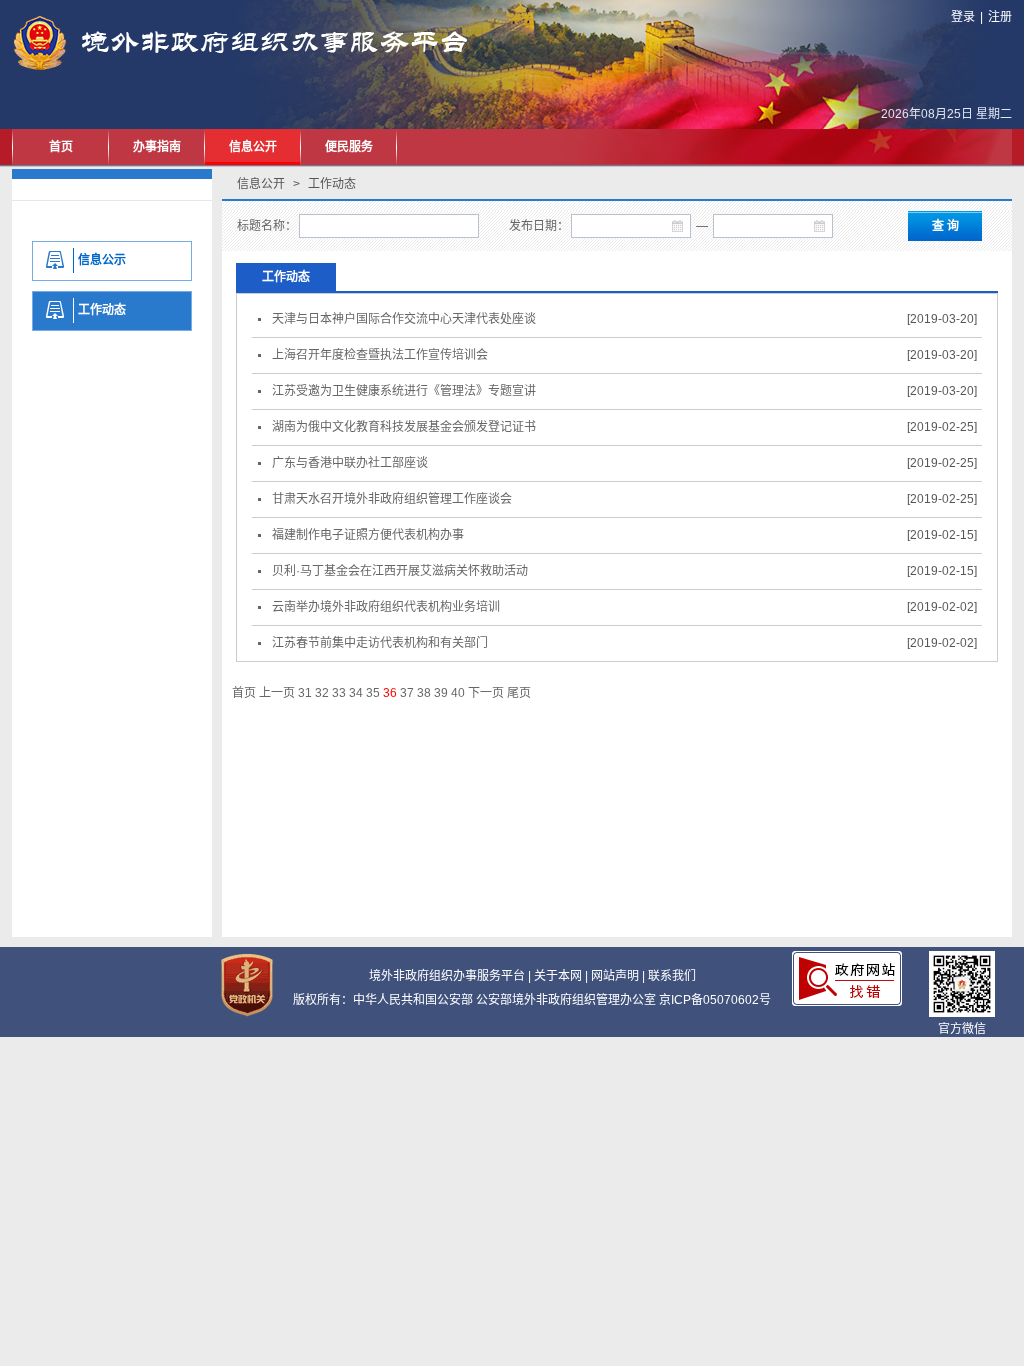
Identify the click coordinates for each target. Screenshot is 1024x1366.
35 (373, 693)
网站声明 (615, 976)
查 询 (945, 226)
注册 (1000, 17)
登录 (963, 17)
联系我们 (672, 976)
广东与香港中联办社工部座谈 (347, 463)
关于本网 (558, 976)
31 (305, 693)
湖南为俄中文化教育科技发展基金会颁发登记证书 (401, 427)
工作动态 (286, 277)
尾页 (519, 693)
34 (356, 693)
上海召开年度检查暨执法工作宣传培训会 (377, 355)
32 (322, 693)
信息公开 (253, 147)
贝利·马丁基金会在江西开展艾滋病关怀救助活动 (397, 571)
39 (441, 693)
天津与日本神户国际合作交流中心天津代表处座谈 (401, 319)
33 (339, 693)
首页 (61, 147)
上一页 (277, 693)
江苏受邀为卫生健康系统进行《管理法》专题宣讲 (401, 391)
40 (458, 693)
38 (424, 693)
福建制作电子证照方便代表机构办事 (365, 535)
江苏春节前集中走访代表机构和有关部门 (377, 643)
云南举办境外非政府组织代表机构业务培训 (383, 607)
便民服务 (349, 147)
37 (407, 693)
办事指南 (157, 147)
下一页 (486, 693)
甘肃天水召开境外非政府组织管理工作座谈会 (389, 499)
